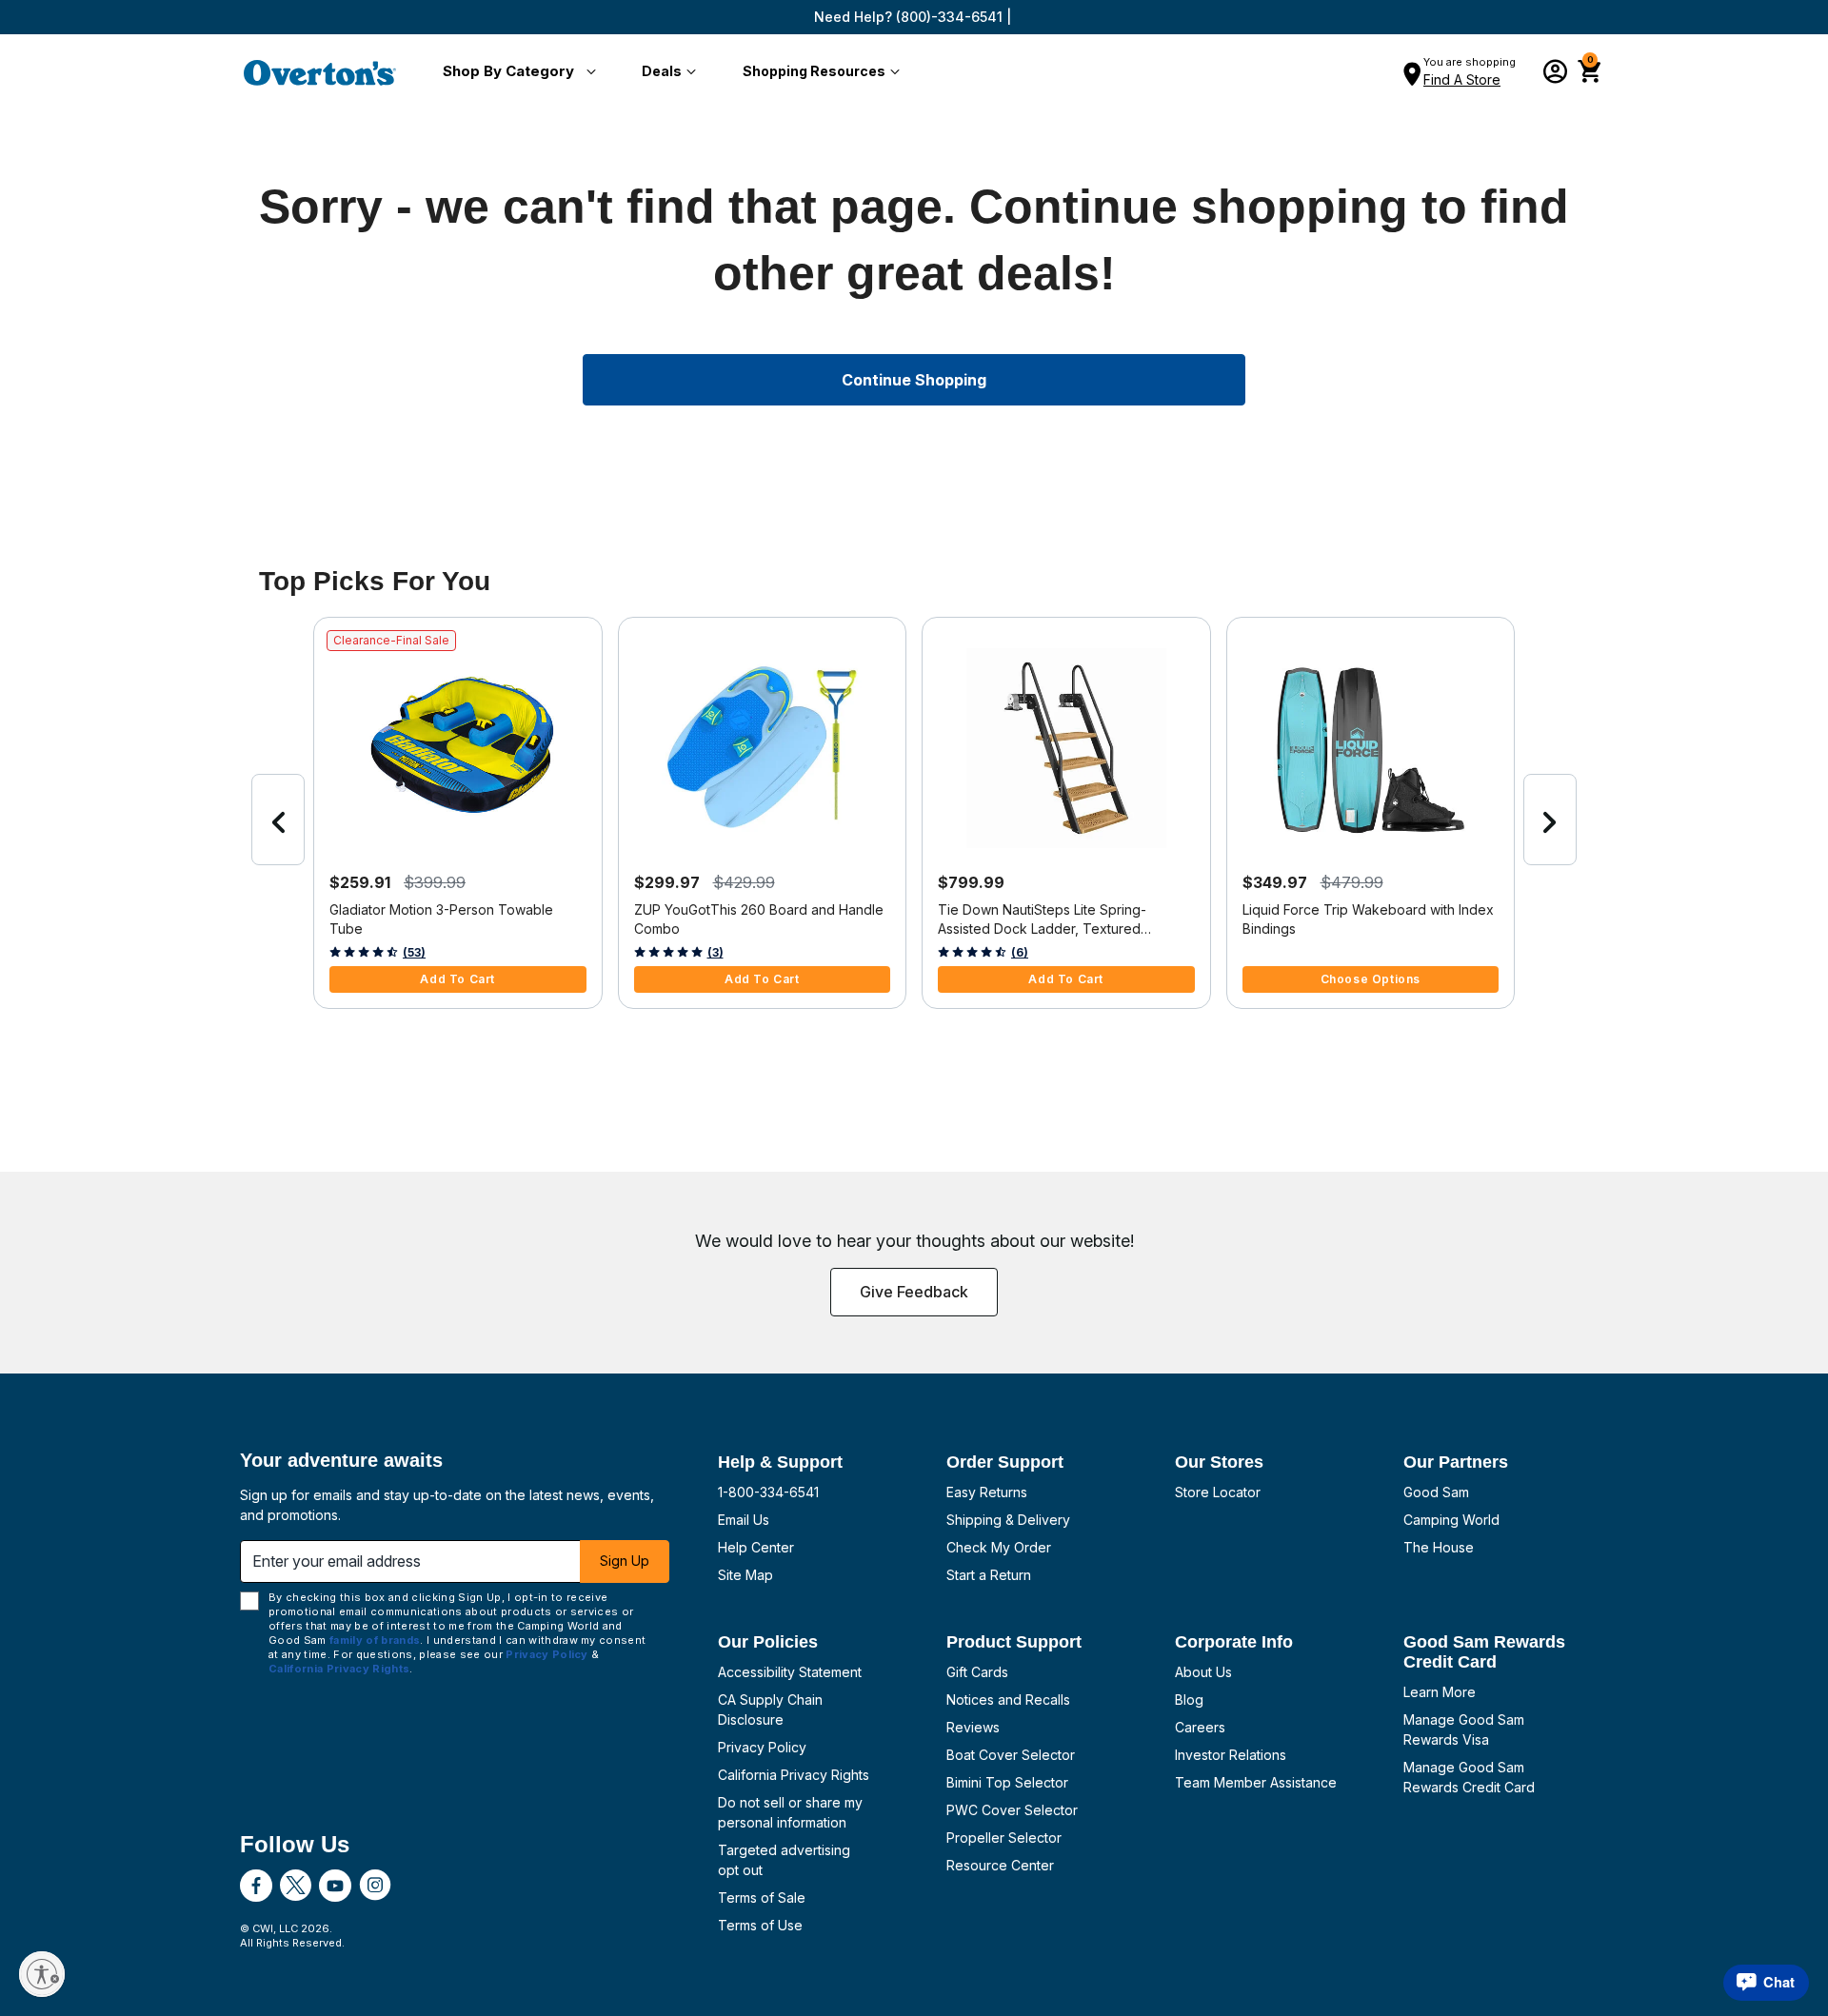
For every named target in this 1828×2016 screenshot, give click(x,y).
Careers (1200, 1727)
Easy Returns (987, 1492)
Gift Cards (977, 1672)
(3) (715, 952)
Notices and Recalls (1008, 1700)
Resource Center (1000, 1865)
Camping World (1451, 1520)
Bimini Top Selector (1007, 1782)
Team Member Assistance (1256, 1782)
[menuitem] (516, 72)
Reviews (973, 1727)
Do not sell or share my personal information (790, 1812)
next (1550, 820)
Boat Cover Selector (1011, 1755)
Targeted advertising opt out (784, 1860)
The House (1439, 1547)
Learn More (1440, 1692)
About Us (1203, 1672)
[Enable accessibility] (42, 1974)
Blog (1189, 1700)
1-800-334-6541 (768, 1492)
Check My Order (999, 1547)
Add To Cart (457, 979)
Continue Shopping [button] (914, 380)
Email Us (744, 1520)
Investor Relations (1231, 1755)
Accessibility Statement (790, 1672)
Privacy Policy (762, 1747)
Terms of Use (760, 1925)
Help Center (756, 1547)
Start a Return (989, 1575)
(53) (414, 952)
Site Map (745, 1575)
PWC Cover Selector (1012, 1810)
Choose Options (1371, 979)
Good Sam (1436, 1492)
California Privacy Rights (794, 1775)
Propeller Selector (1004, 1838)
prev (278, 820)
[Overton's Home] (320, 72)
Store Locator (1218, 1492)
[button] (516, 72)
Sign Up (625, 1561)
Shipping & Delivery (1008, 1520)
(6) (1020, 952)
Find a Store (1462, 79)
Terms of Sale (762, 1897)
